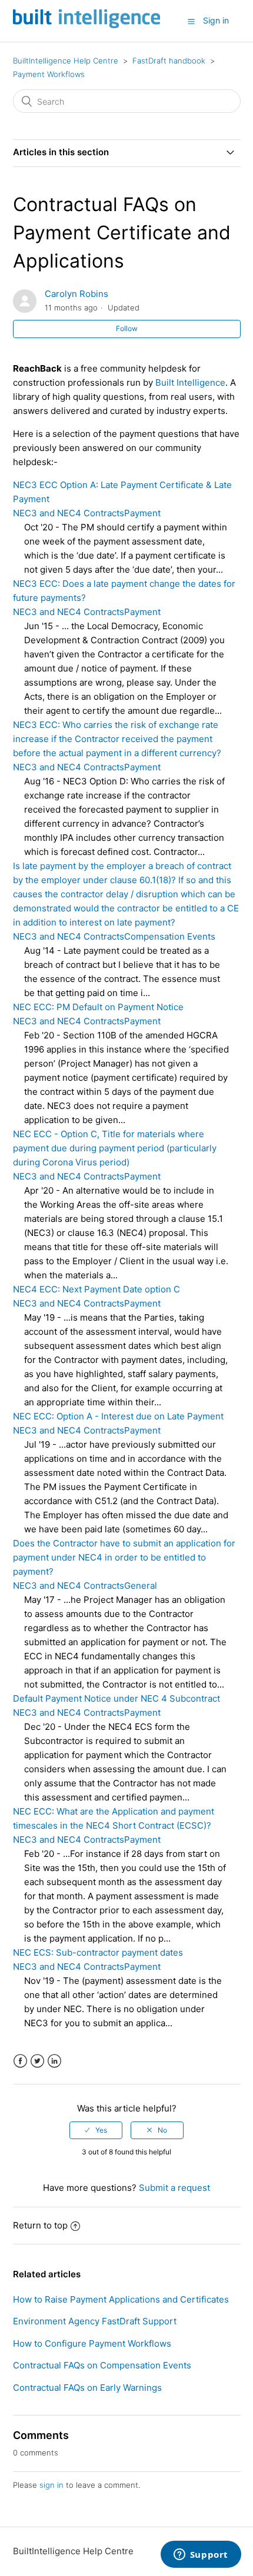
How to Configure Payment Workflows (92, 2343)
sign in (51, 2485)
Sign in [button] (216, 20)
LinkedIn (54, 2061)
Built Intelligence (190, 382)
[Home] (86, 25)
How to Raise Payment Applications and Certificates (121, 2299)
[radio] (96, 2130)
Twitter (37, 2061)
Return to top (40, 2225)
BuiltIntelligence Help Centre (66, 61)
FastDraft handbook (169, 61)
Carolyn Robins (76, 294)
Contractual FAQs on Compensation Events (102, 2365)
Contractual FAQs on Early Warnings (87, 2388)
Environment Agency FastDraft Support (95, 2321)
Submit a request (174, 2188)
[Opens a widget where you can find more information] (201, 2555)
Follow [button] (127, 328)
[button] (191, 21)
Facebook (20, 2061)
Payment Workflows (49, 74)
